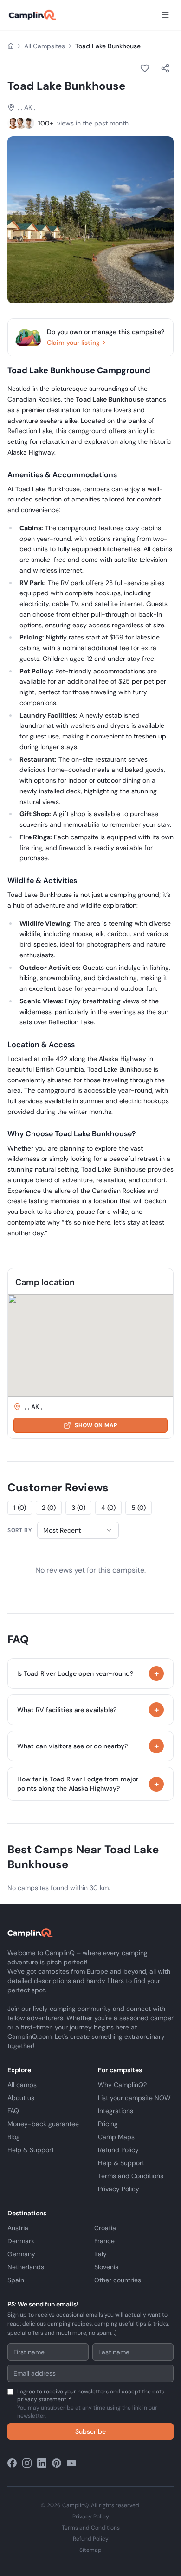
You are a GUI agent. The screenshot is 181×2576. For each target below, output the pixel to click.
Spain (16, 2280)
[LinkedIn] (42, 2463)
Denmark (21, 2241)
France (104, 2241)
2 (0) (49, 1508)
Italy (100, 2254)
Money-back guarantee (43, 2124)
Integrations (116, 2111)
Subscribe (90, 2431)
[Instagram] (27, 2463)
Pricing (108, 2124)
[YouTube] (71, 2463)
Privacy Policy (119, 2189)
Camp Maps (116, 2137)
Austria (18, 2228)
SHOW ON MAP (96, 1425)
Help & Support (31, 2150)
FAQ (13, 2111)
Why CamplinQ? (122, 2085)
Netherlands (26, 2267)
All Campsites (45, 46)
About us (21, 2098)
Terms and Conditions (131, 2176)
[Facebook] (12, 2463)
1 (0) (20, 1508)
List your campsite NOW (134, 2098)
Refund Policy (118, 2150)
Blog (14, 2137)
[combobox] (78, 1530)
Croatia (105, 2228)
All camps (22, 2085)
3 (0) (78, 1508)
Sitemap (90, 2550)
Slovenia (107, 2267)
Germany (21, 2254)
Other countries (118, 2280)
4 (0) (108, 1508)
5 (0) (139, 1508)
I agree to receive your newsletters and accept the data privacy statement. (91, 2404)
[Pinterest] (57, 2463)
